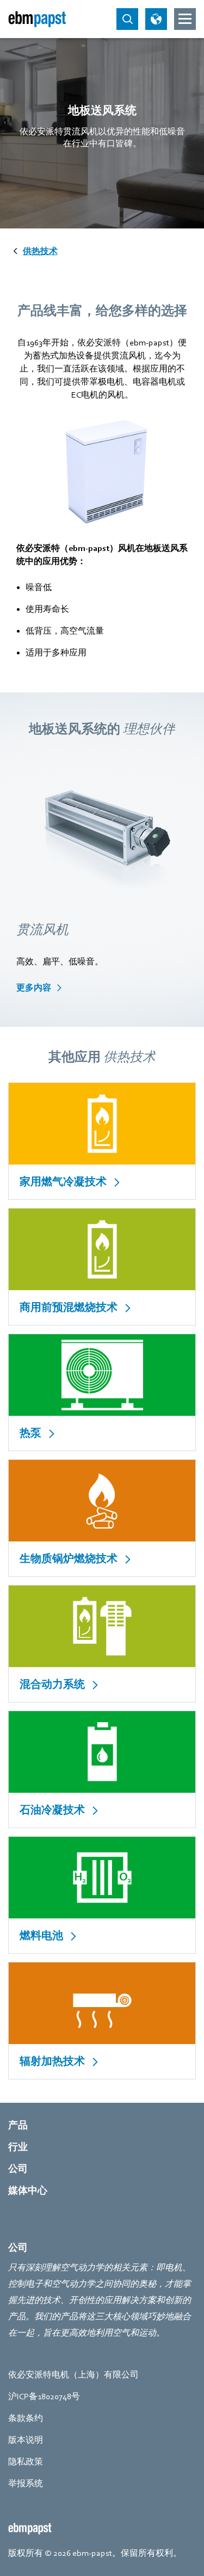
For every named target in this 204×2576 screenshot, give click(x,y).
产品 (18, 2125)
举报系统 (26, 2484)
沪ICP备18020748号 (44, 2397)
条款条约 (26, 2418)
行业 (18, 2147)
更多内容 (34, 988)
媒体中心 (28, 2191)
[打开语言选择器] (156, 19)
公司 (18, 2169)
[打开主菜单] (185, 19)
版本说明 (26, 2440)
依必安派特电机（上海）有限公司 (73, 2375)
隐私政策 (26, 2462)
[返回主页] (37, 19)
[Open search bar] (127, 19)
